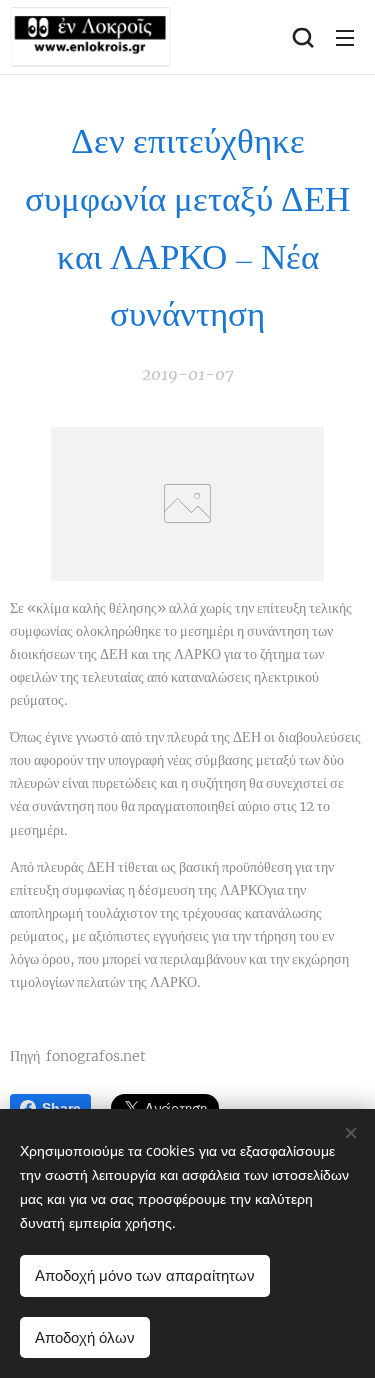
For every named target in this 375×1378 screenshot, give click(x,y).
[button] (303, 37)
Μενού (345, 37)
